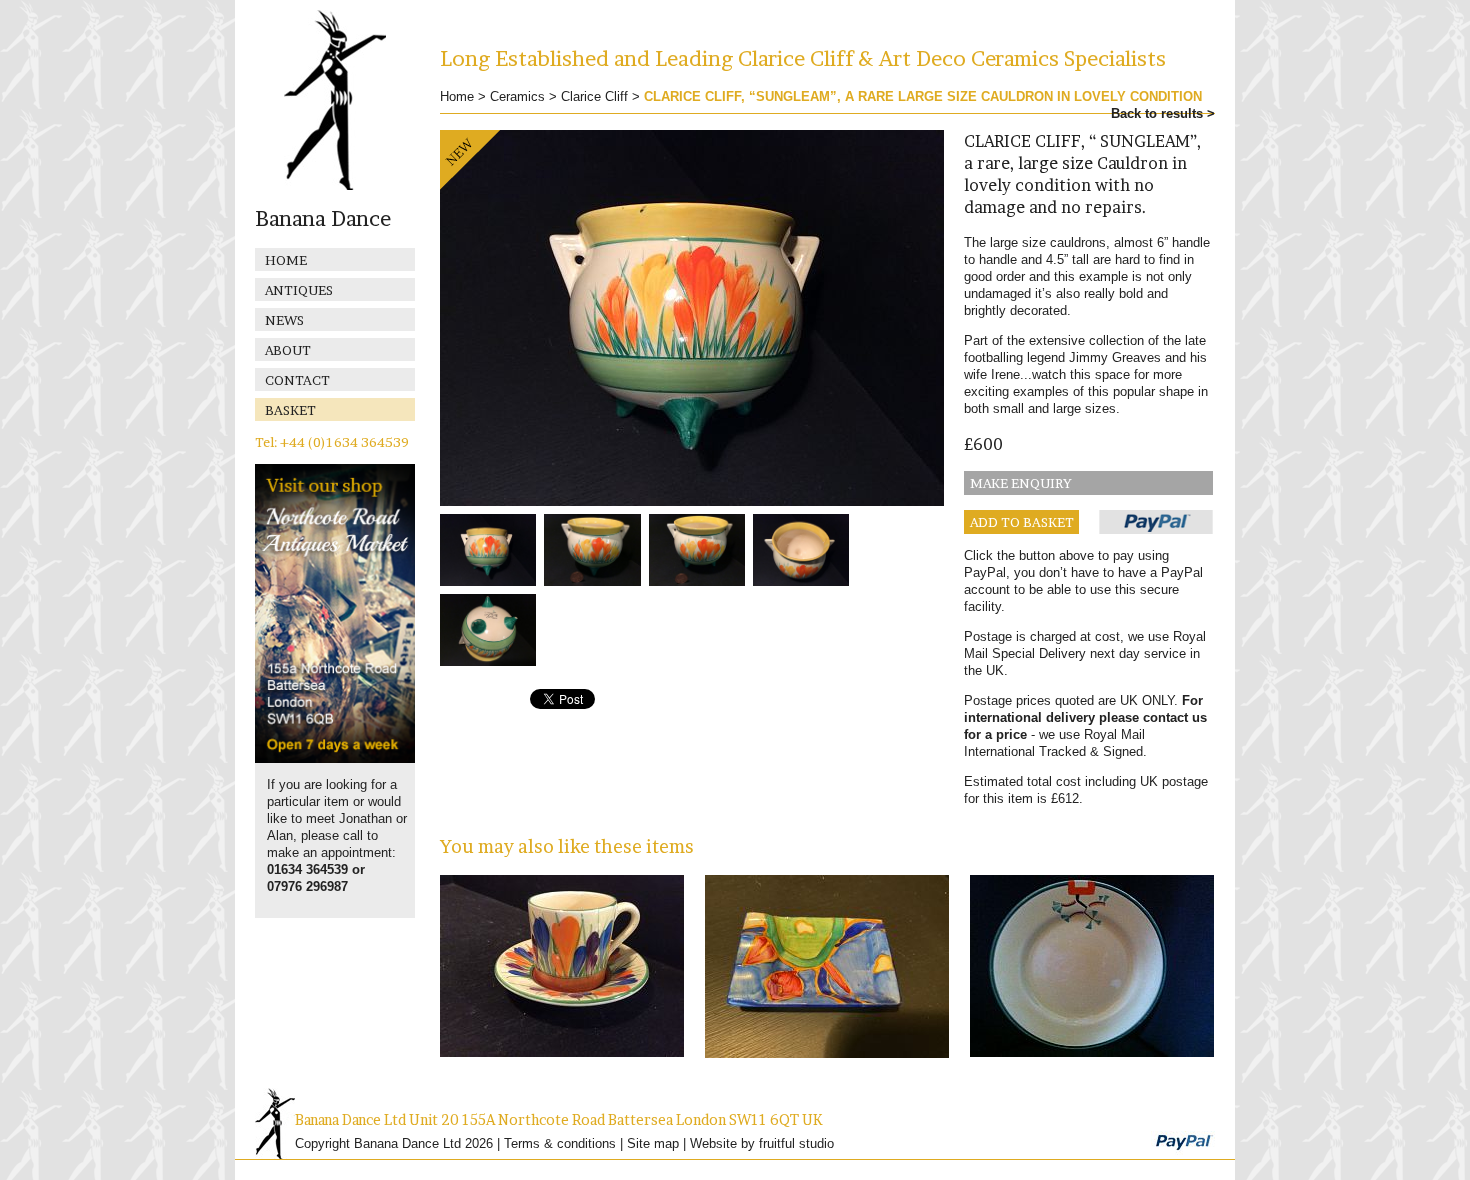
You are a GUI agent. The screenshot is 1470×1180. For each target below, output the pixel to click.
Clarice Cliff (594, 96)
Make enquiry (1021, 483)
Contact (297, 380)
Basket (290, 410)
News (284, 320)
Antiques (299, 290)
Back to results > (1163, 113)
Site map (653, 1143)
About (288, 350)
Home (286, 260)
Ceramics (517, 96)
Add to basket (1022, 522)
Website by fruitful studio (762, 1143)
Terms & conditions (560, 1143)
